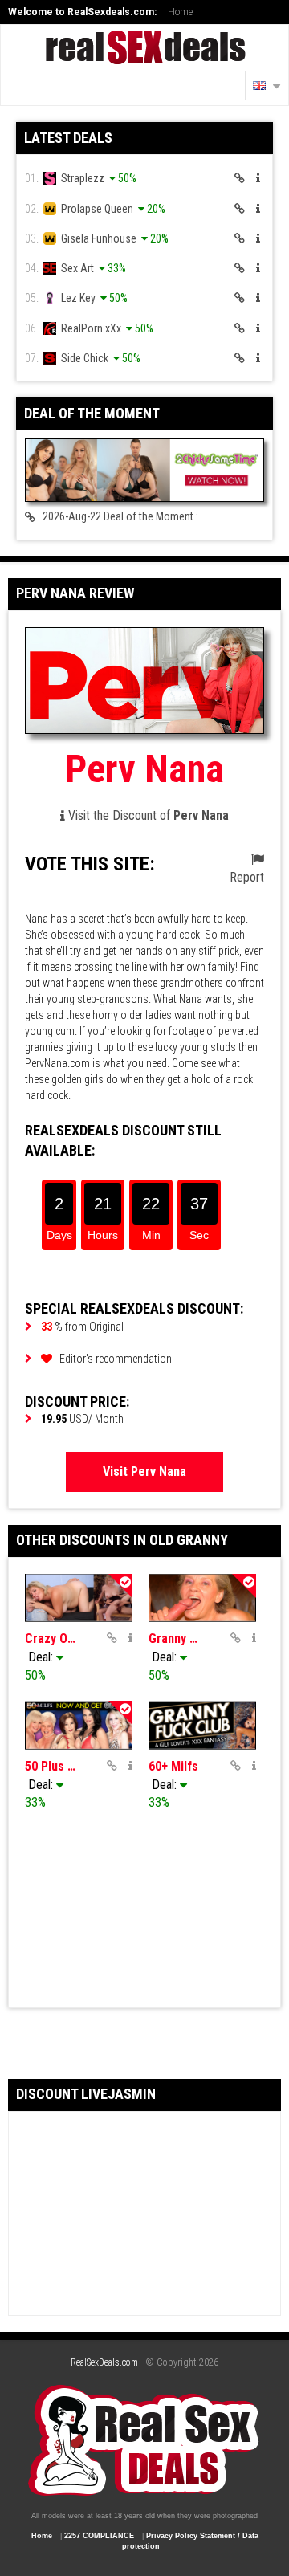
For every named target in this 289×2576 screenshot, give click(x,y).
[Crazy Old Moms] (79, 1598)
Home (180, 12)
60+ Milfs (173, 1766)
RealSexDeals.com (104, 2362)
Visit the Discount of (147, 815)
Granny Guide (174, 1639)
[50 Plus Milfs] (79, 1725)
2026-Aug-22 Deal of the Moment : (150, 517)
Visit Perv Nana (144, 1471)
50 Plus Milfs (51, 1766)
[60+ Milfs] (202, 1725)
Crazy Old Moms (51, 1639)
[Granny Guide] (202, 1598)
